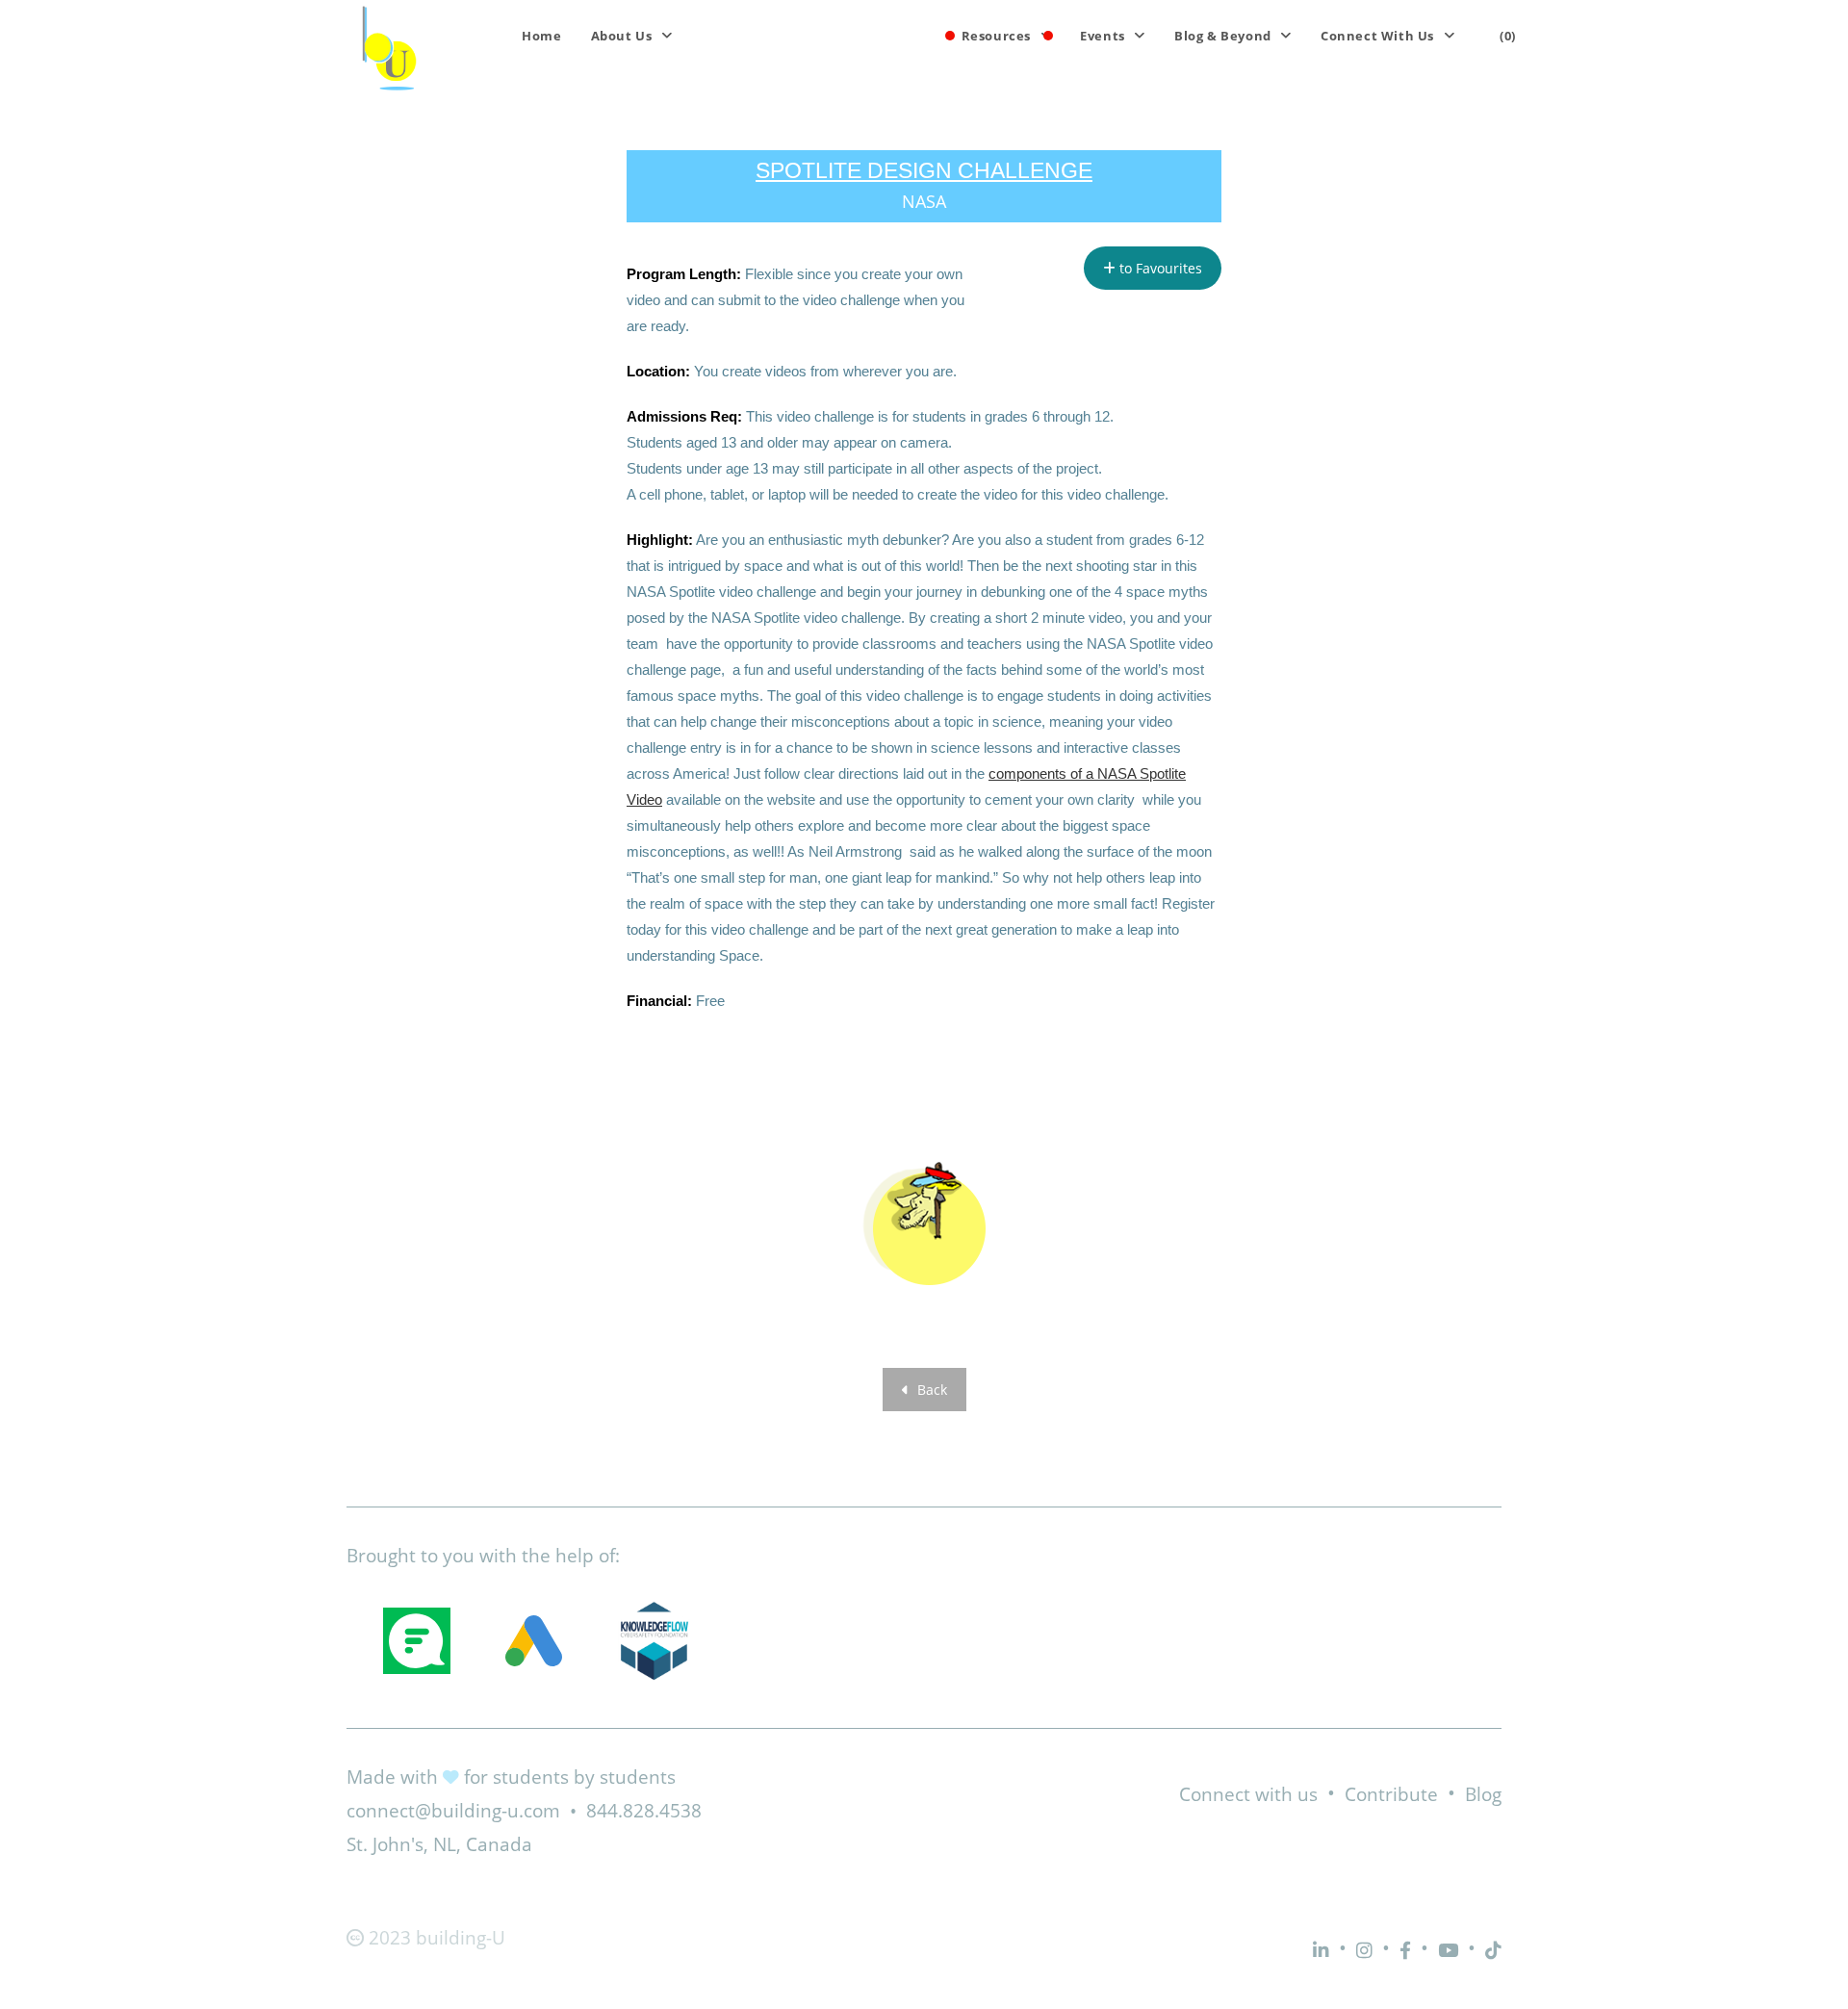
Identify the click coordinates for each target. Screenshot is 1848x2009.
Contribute (1391, 1794)
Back (930, 1390)
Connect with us (1248, 1794)
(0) (1508, 36)
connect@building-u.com (453, 1811)
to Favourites (1159, 268)
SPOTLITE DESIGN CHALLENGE (924, 170)
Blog (1483, 1794)
